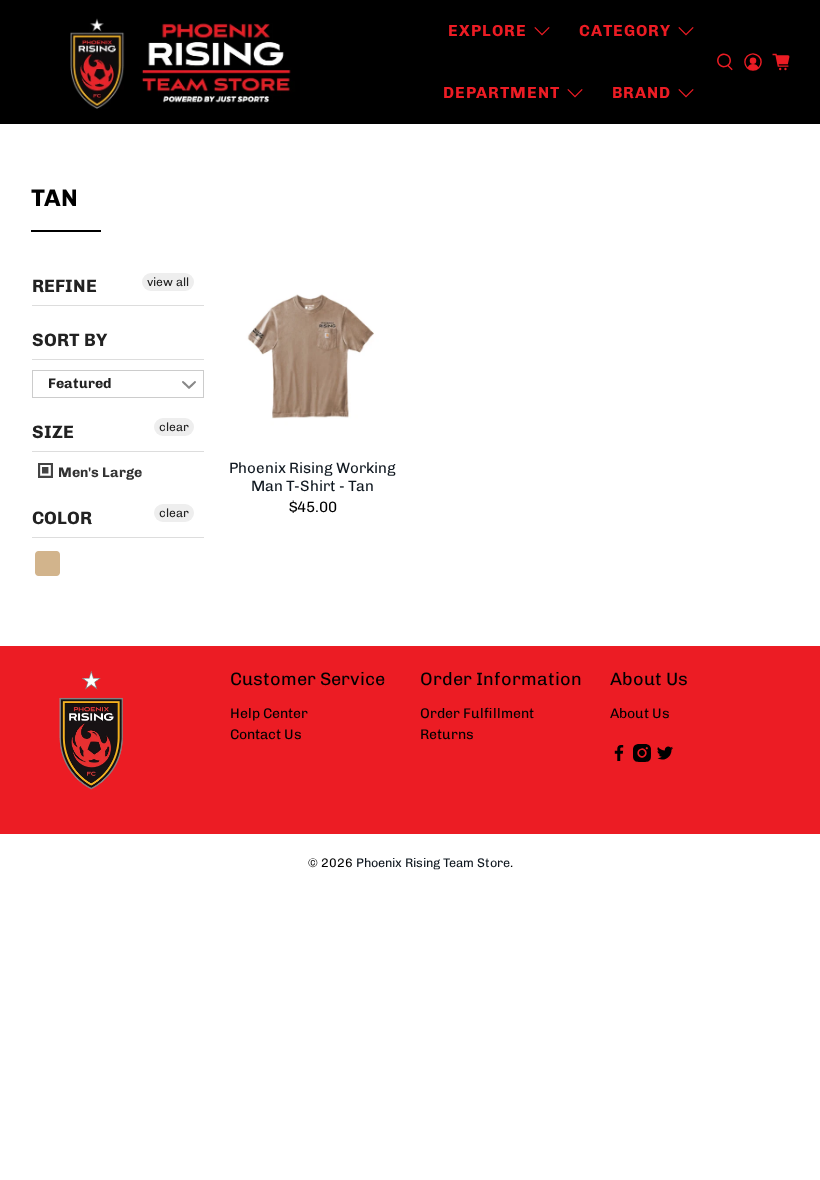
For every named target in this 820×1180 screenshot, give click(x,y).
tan (48, 563)
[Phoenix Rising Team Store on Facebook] (619, 757)
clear (174, 427)
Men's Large (98, 472)
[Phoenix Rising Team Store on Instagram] (642, 757)
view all (168, 282)
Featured (79, 383)
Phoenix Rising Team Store (433, 862)
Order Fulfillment (477, 713)
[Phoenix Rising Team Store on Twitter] (665, 757)
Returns (447, 734)
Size (53, 432)
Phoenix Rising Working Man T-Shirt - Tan (312, 477)
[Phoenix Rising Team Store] (182, 62)
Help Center (269, 713)
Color (62, 518)
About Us (640, 713)
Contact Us (266, 734)
